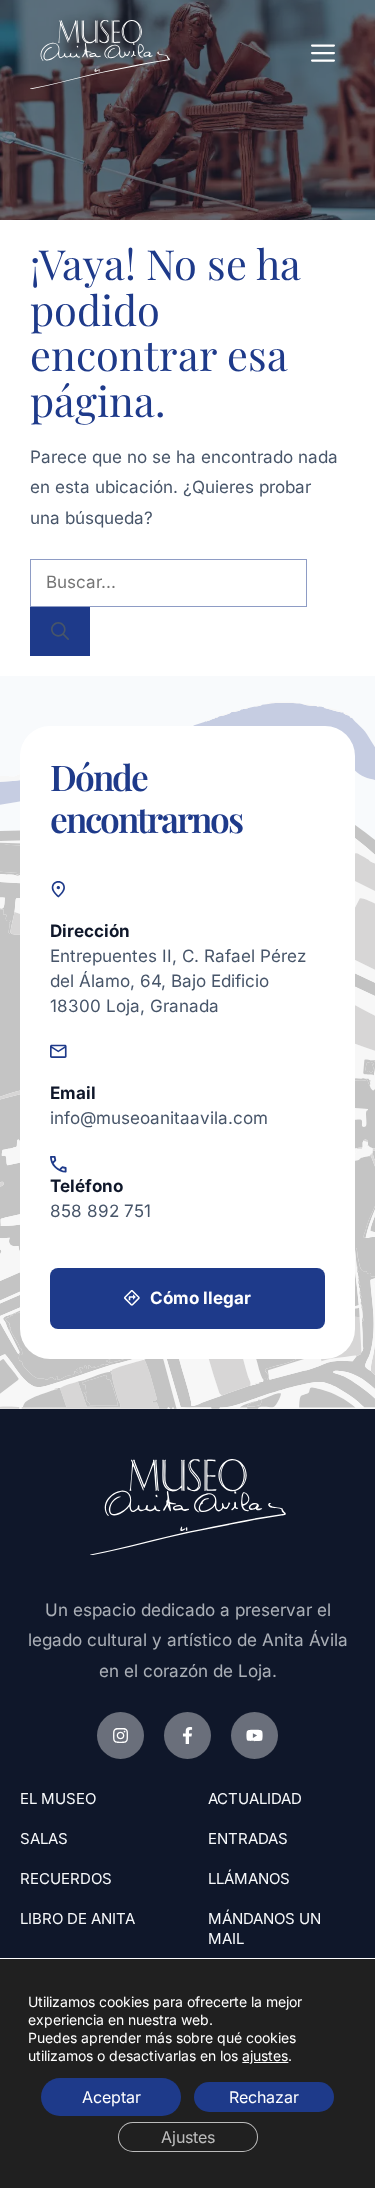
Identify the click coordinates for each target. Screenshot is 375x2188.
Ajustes (188, 2136)
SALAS (44, 1838)
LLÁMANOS (249, 1878)
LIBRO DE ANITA (77, 1918)
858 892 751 (100, 1210)
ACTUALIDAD (255, 1798)
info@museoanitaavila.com (159, 1117)
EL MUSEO (58, 1798)
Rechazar (264, 2096)
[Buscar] (60, 631)
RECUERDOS (66, 1878)
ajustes (265, 2054)
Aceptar (111, 2096)
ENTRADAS (248, 1838)
